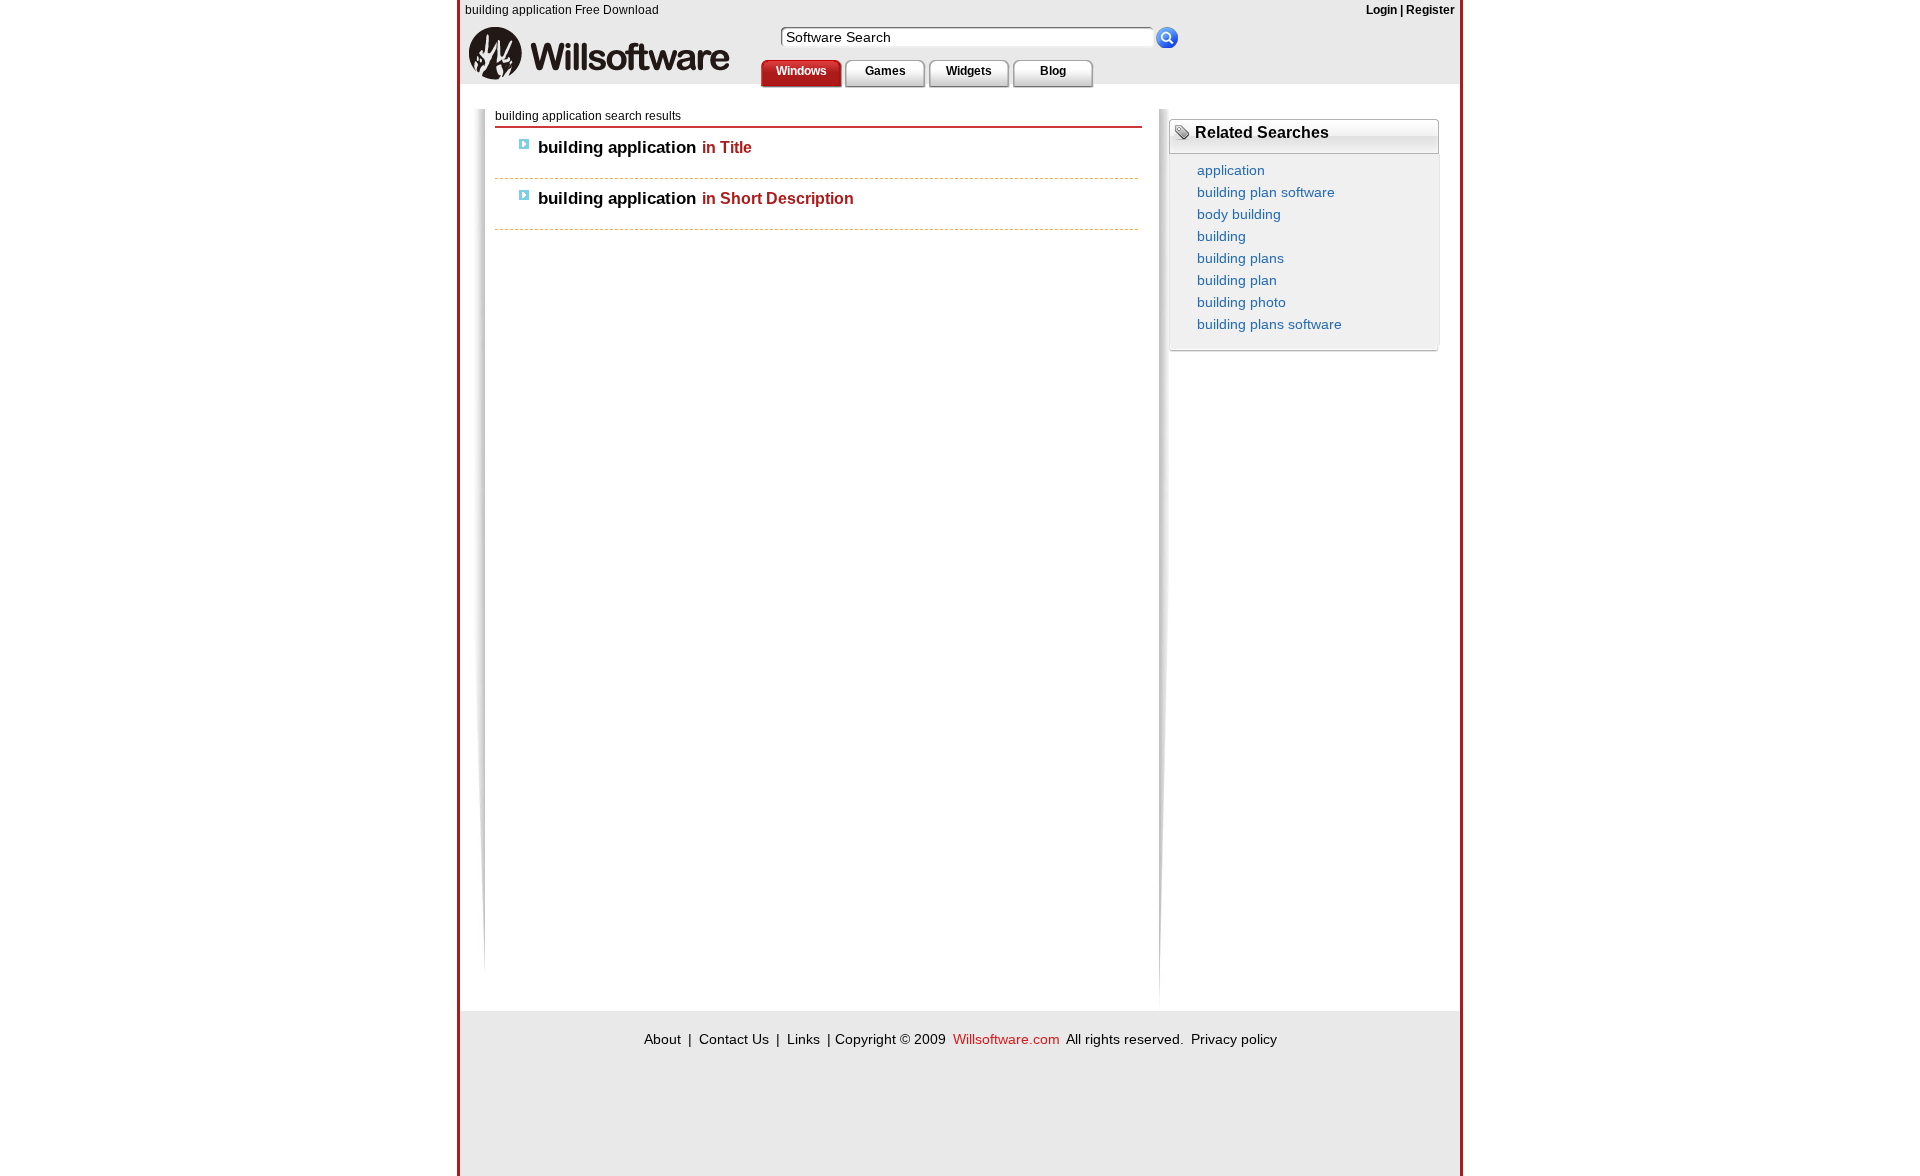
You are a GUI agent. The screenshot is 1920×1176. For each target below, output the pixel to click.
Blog (1053, 71)
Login (1381, 10)
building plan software (1266, 192)
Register (1430, 10)
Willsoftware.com (1006, 1039)
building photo (1241, 302)
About (662, 1039)
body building (1239, 214)
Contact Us (734, 1039)
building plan (1237, 280)
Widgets (969, 71)
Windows (801, 71)
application (1231, 170)
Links (803, 1039)
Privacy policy (1234, 1039)
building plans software (1269, 324)
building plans (1240, 258)
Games (885, 71)
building (1221, 236)
